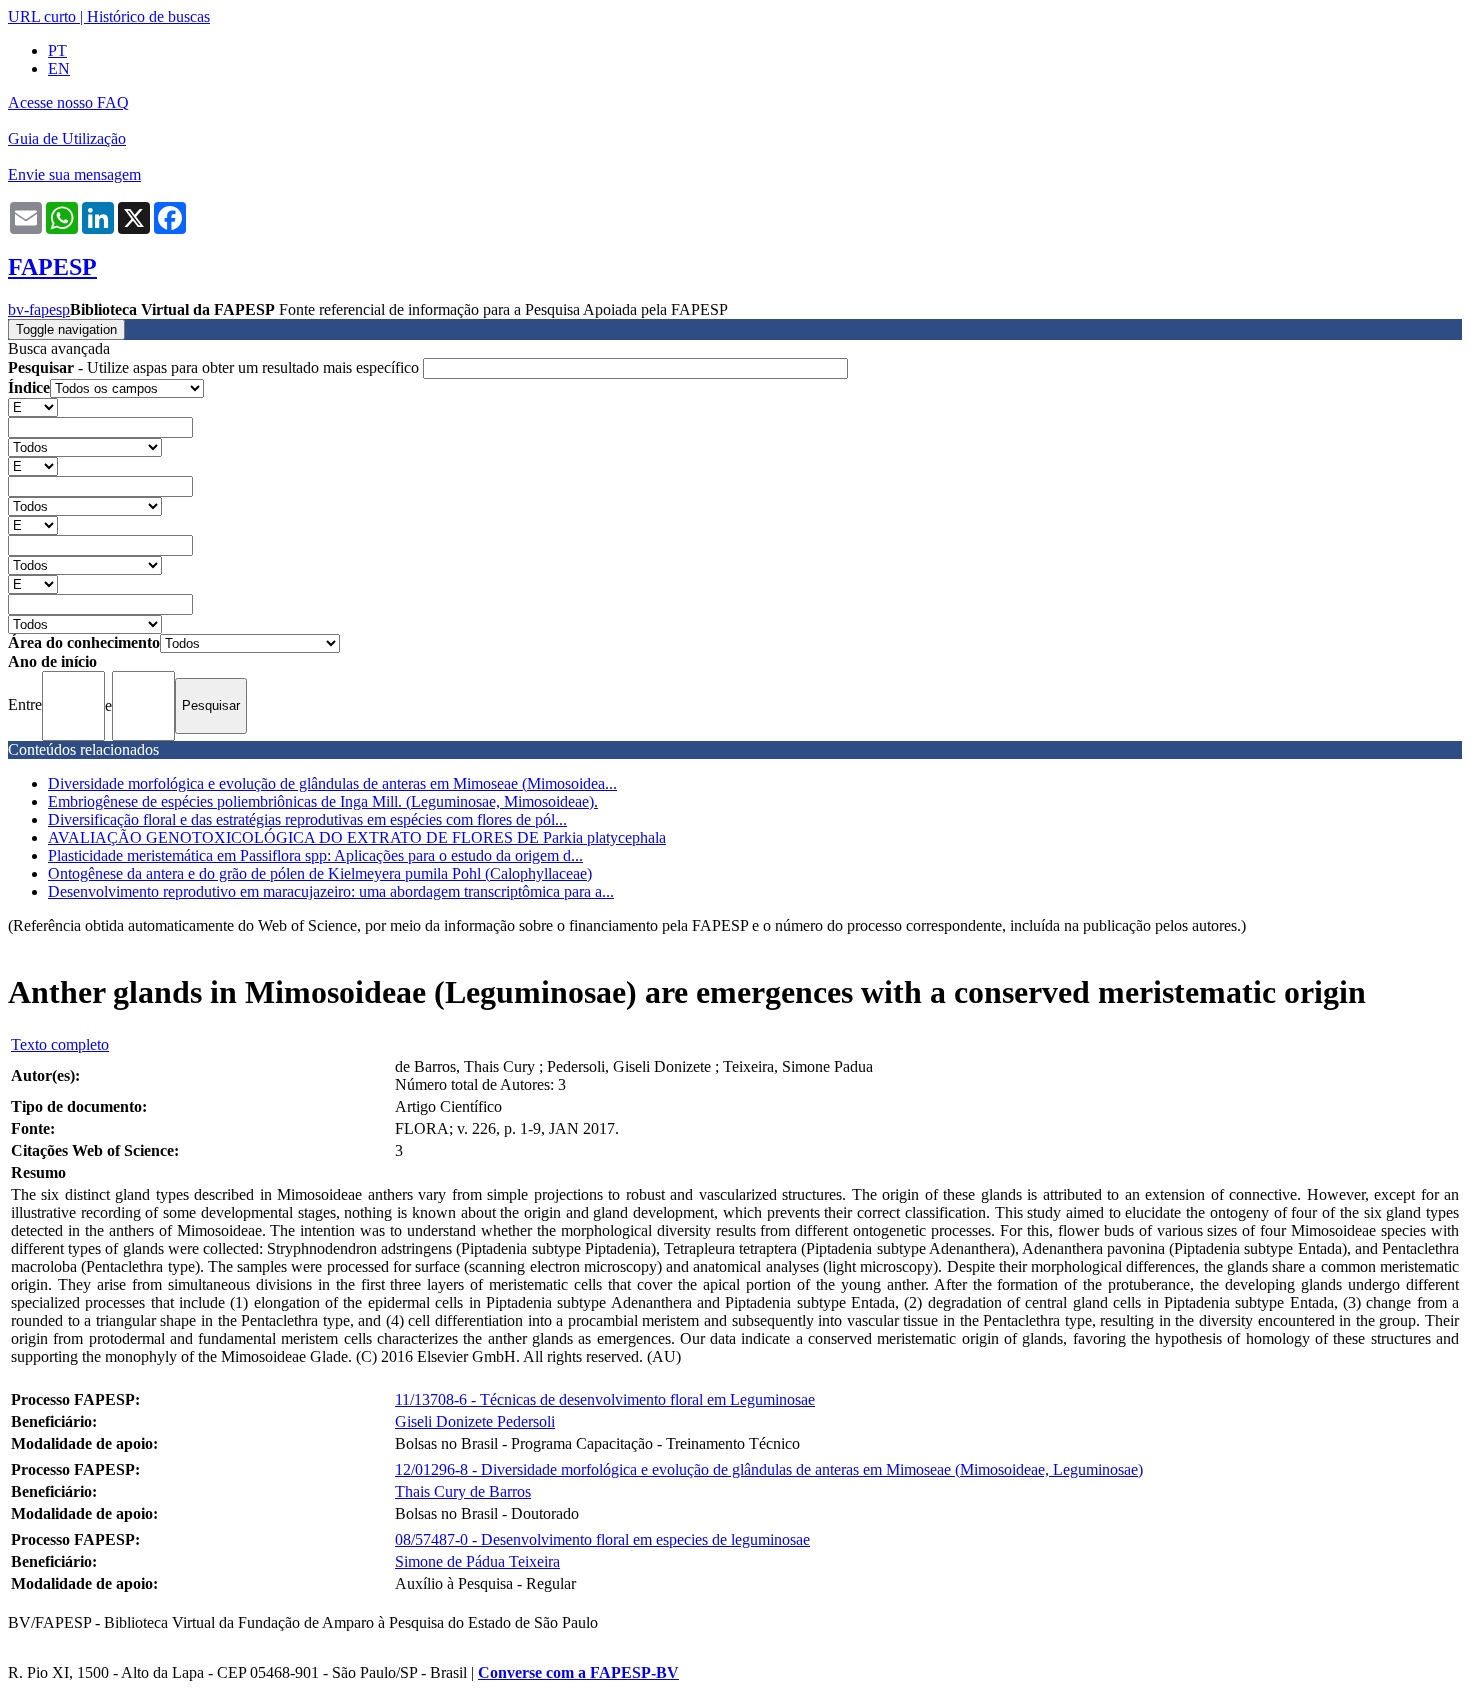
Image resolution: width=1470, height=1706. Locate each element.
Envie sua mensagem (74, 174)
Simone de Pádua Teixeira (477, 1561)
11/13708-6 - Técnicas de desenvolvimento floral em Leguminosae (605, 1399)
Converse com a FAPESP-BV (578, 1672)
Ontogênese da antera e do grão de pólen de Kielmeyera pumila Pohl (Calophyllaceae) (320, 873)
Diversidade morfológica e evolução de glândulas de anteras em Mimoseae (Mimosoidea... (332, 783)
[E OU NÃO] (33, 406)
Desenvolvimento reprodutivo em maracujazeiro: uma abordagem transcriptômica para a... (331, 891)
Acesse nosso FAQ (68, 102)
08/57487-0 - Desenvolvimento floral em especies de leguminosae (602, 1539)
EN (59, 68)
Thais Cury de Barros (463, 1491)
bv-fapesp (39, 309)
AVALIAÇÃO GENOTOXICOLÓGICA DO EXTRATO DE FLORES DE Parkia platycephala (357, 837)
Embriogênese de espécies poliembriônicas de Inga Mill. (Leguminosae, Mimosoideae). (323, 801)
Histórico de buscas (148, 16)
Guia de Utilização (67, 138)
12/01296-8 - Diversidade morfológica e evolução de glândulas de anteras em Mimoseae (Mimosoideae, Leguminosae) (769, 1469)
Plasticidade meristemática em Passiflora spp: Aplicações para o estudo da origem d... (315, 855)
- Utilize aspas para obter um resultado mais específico (215, 367)
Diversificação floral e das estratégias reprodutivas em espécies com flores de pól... (307, 819)
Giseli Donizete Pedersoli (475, 1421)
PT (57, 50)
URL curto (42, 16)
